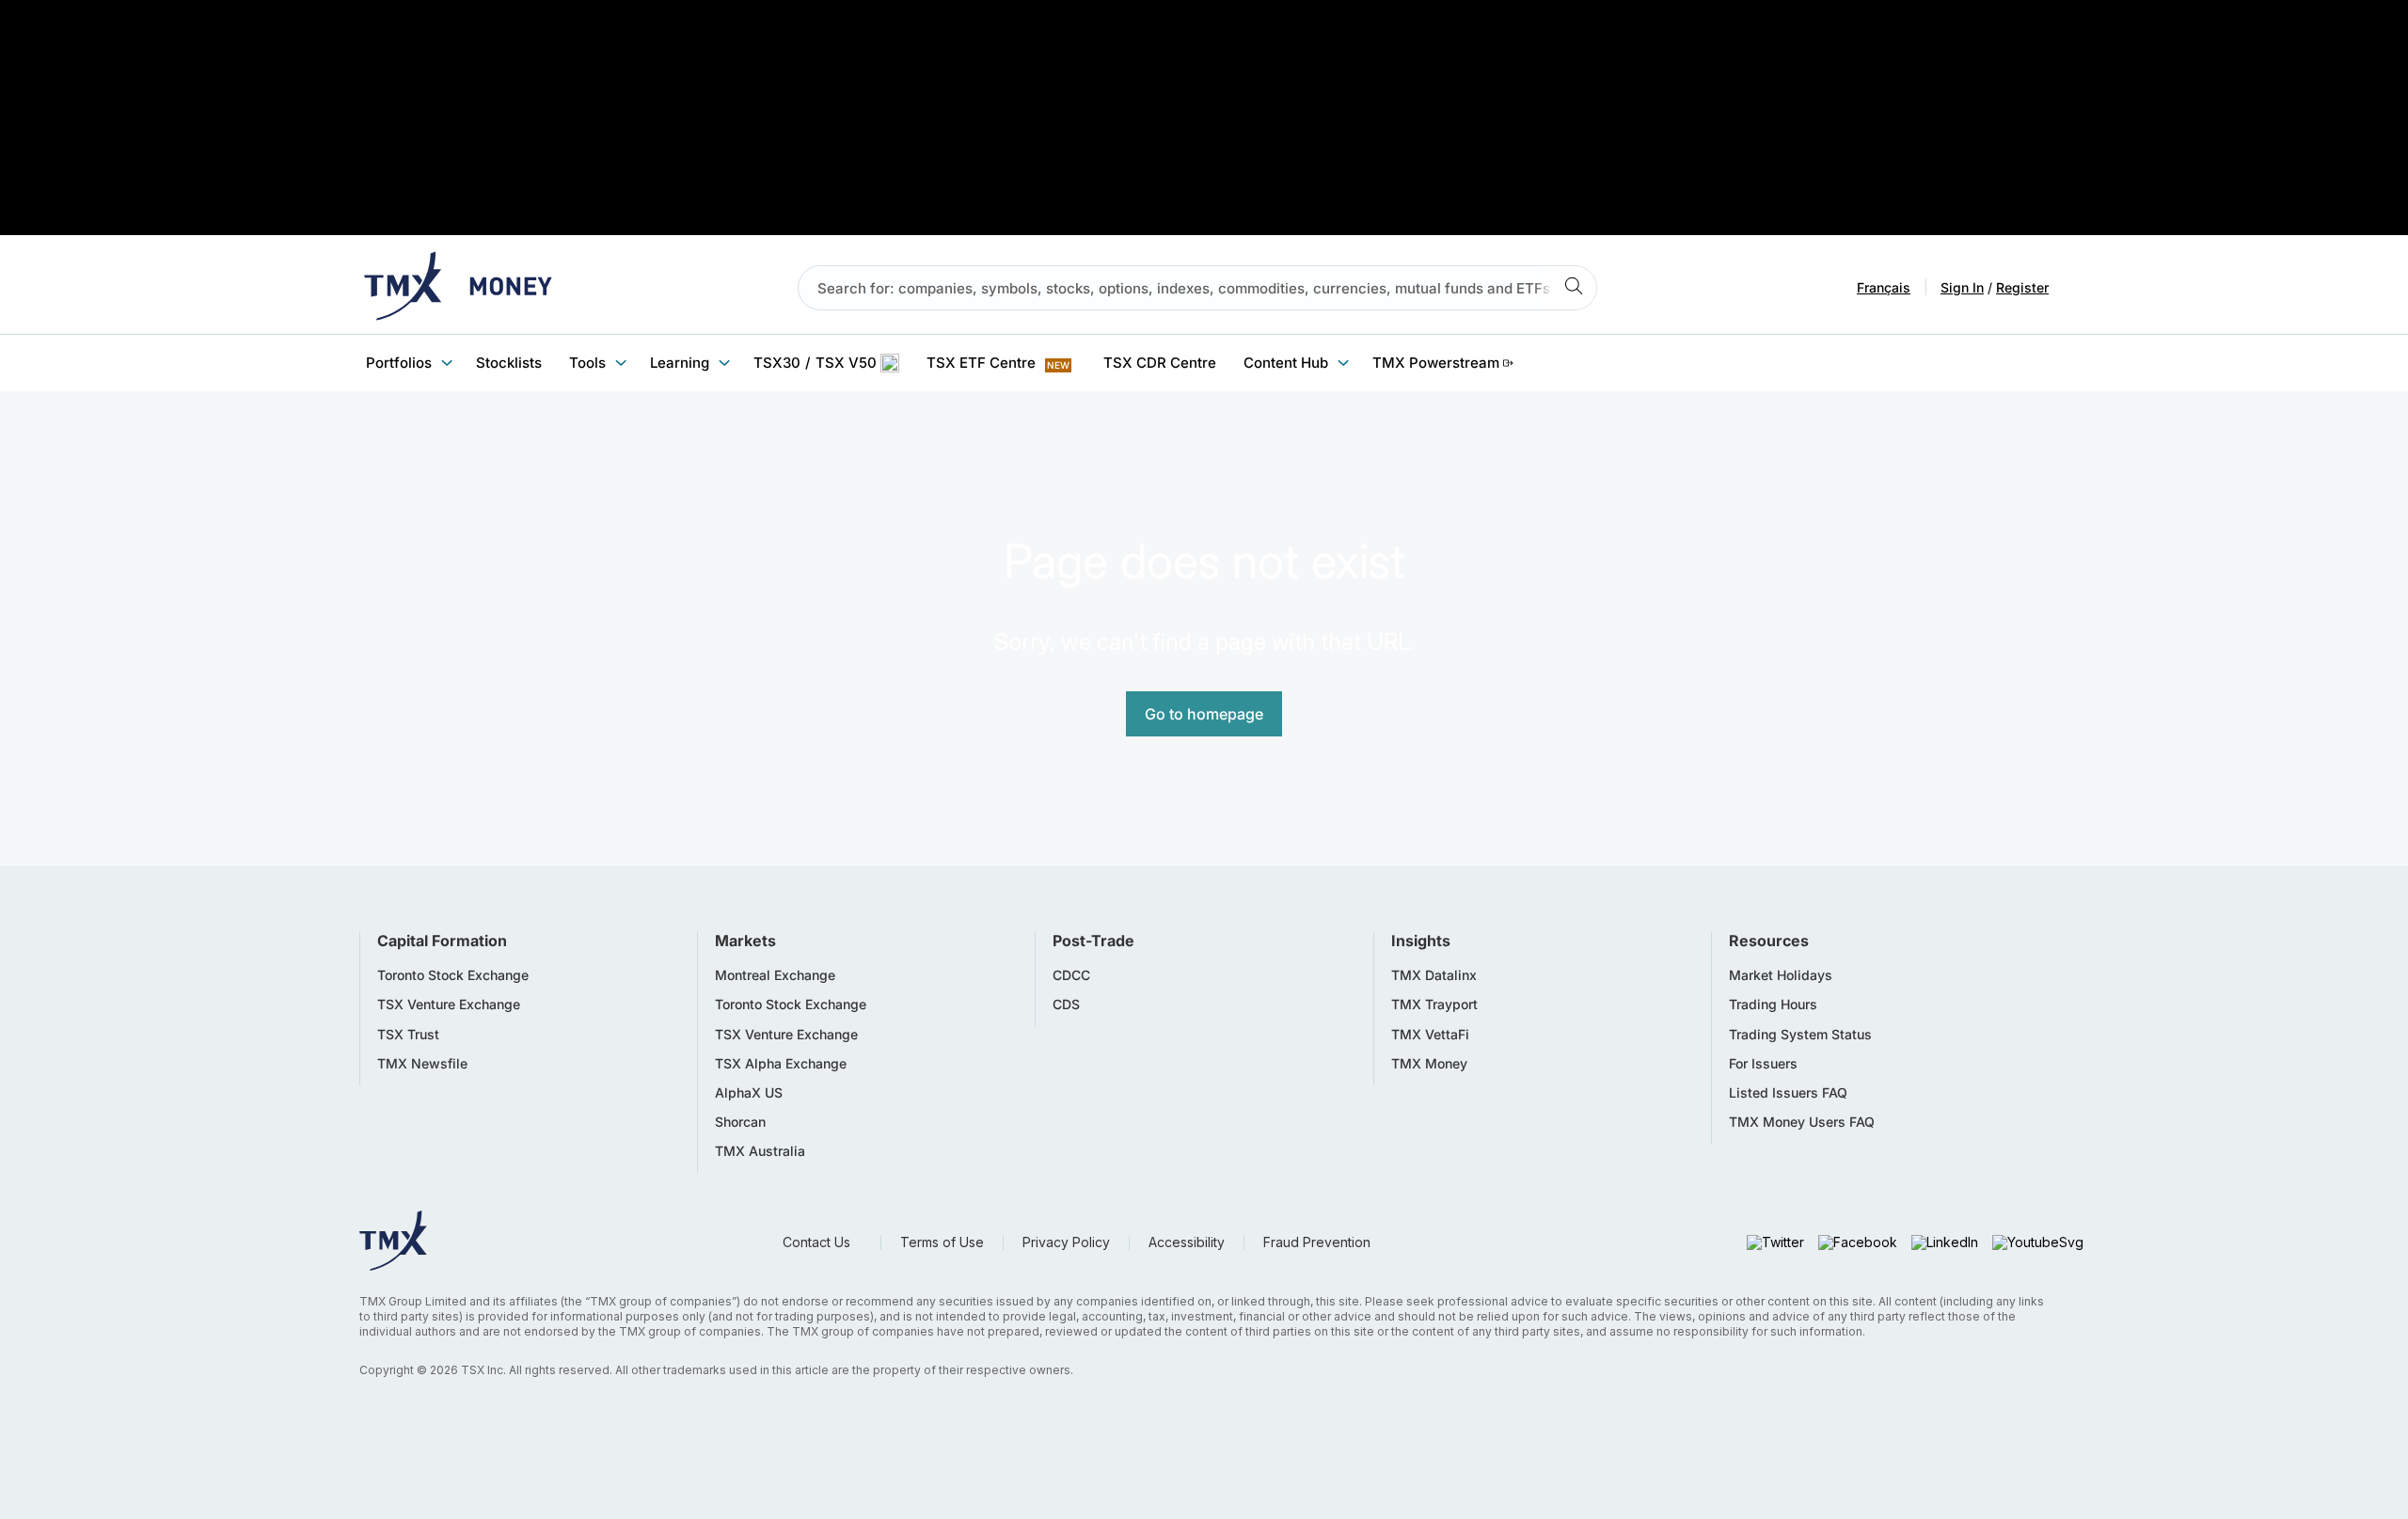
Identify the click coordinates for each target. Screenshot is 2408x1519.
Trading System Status (1800, 1035)
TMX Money (1429, 1064)
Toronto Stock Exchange (453, 975)
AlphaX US (749, 1093)
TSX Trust (408, 1035)
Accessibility (1187, 1242)
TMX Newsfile (422, 1064)
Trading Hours (1773, 1005)
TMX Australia (760, 1151)
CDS (1066, 1005)
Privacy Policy (1066, 1242)
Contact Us (816, 1242)
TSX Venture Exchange (449, 1005)
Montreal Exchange (775, 975)
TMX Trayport (1434, 1005)
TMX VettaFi (1430, 1035)
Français (1884, 288)
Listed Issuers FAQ (1788, 1093)
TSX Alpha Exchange (781, 1064)
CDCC (1071, 975)
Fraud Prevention (1317, 1242)
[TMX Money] (458, 288)
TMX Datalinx (1434, 975)
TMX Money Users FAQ (1802, 1122)
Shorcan (740, 1122)
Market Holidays (1781, 975)
